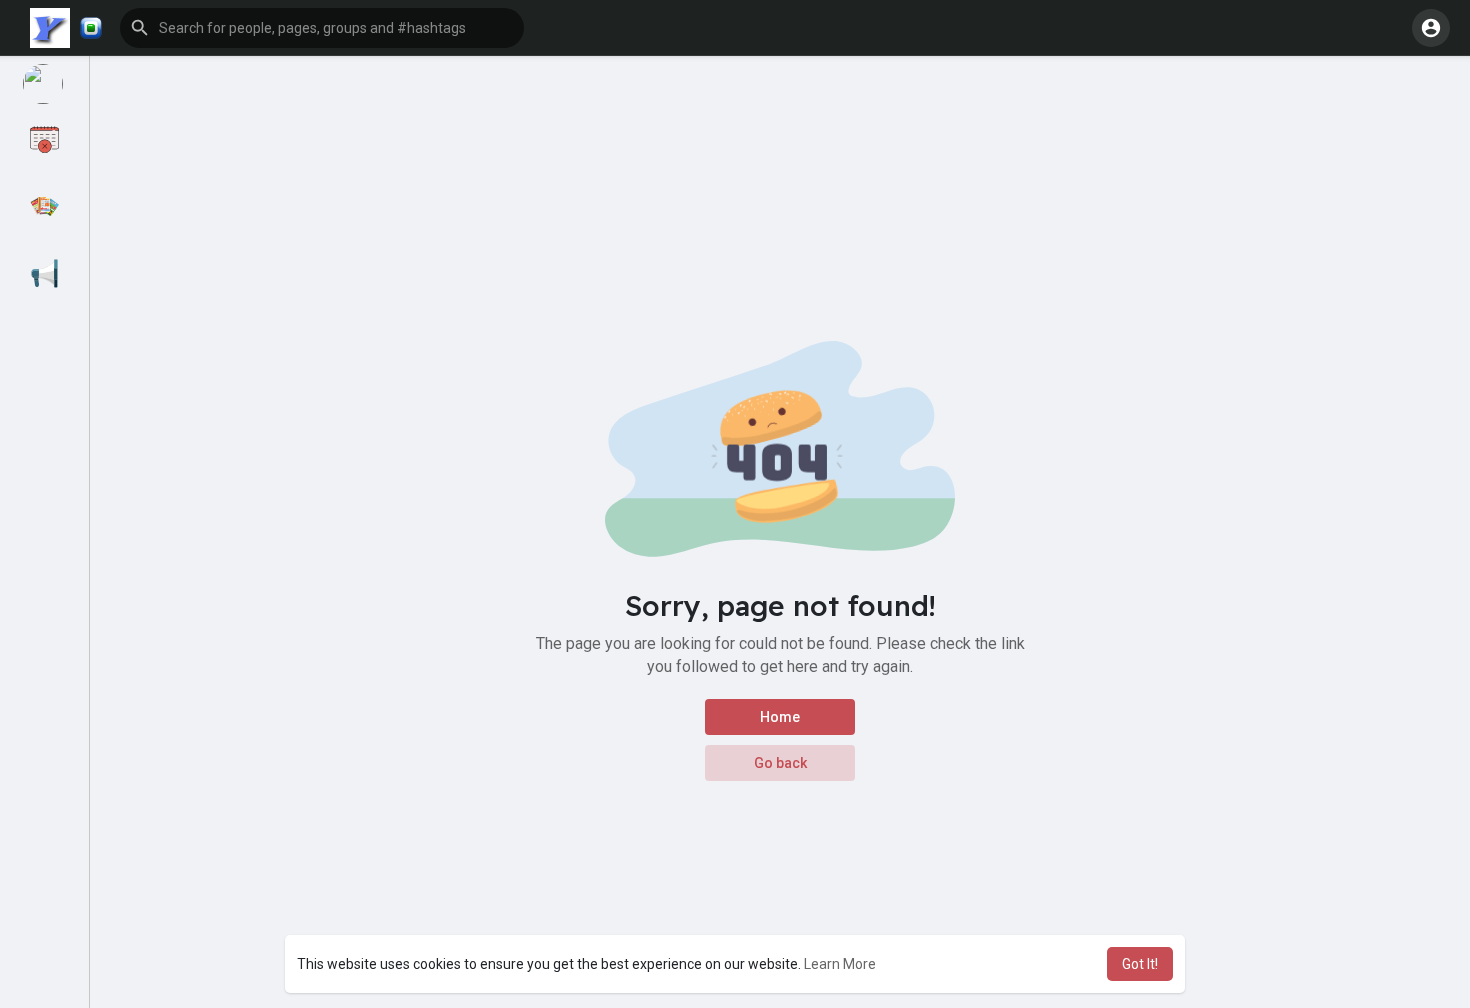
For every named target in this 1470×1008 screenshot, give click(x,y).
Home (780, 717)
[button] (91, 28)
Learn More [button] (840, 964)
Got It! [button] (1140, 964)
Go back (780, 763)
